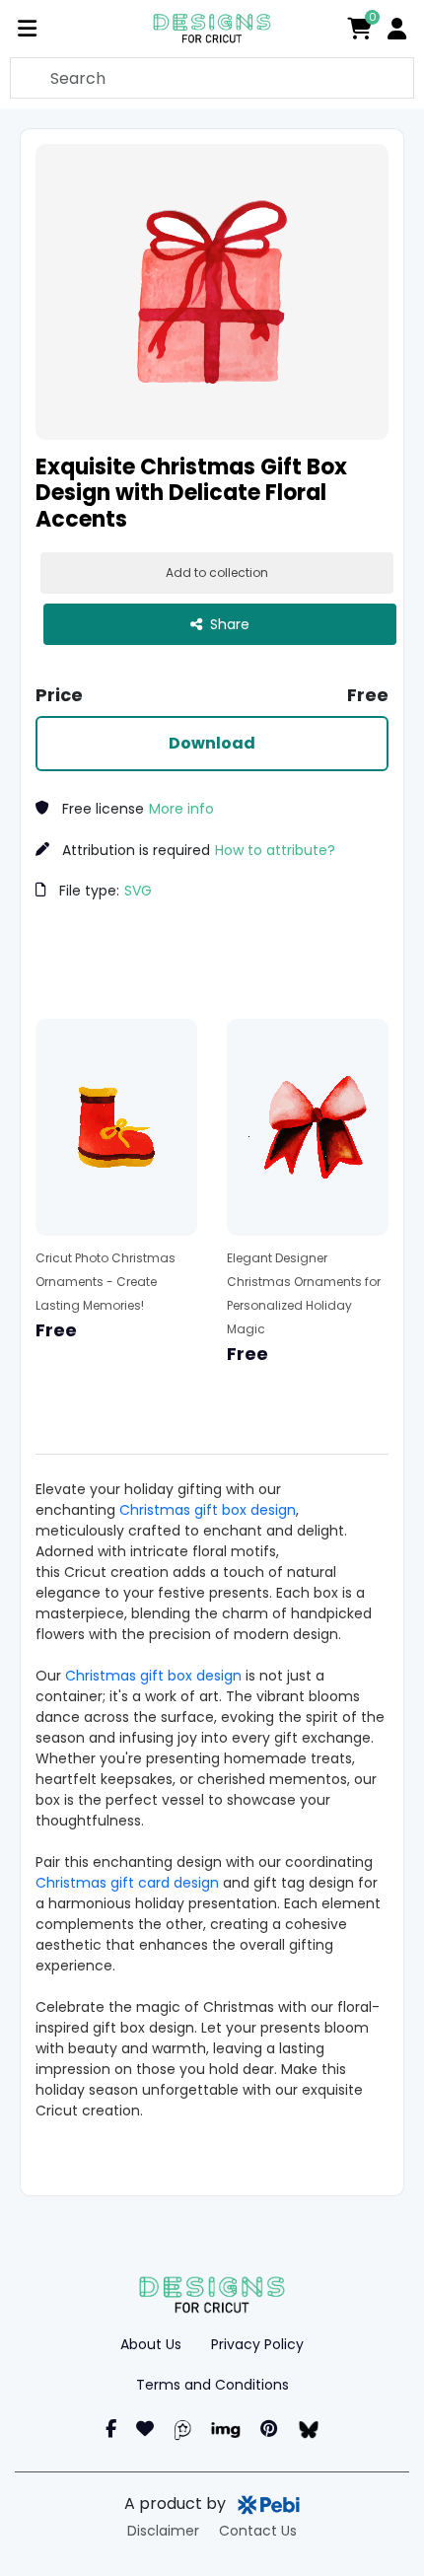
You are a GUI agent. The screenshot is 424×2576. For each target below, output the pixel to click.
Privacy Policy (257, 2344)
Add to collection (217, 572)
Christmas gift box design (208, 1510)
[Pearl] (182, 2429)
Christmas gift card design (127, 1883)
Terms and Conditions (212, 2385)
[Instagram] (145, 2429)
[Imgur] (226, 2429)
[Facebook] (111, 2429)
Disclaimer (163, 2531)
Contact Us (258, 2531)
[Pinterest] (269, 2429)
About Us (151, 2344)
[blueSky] (308, 2429)
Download (212, 743)
